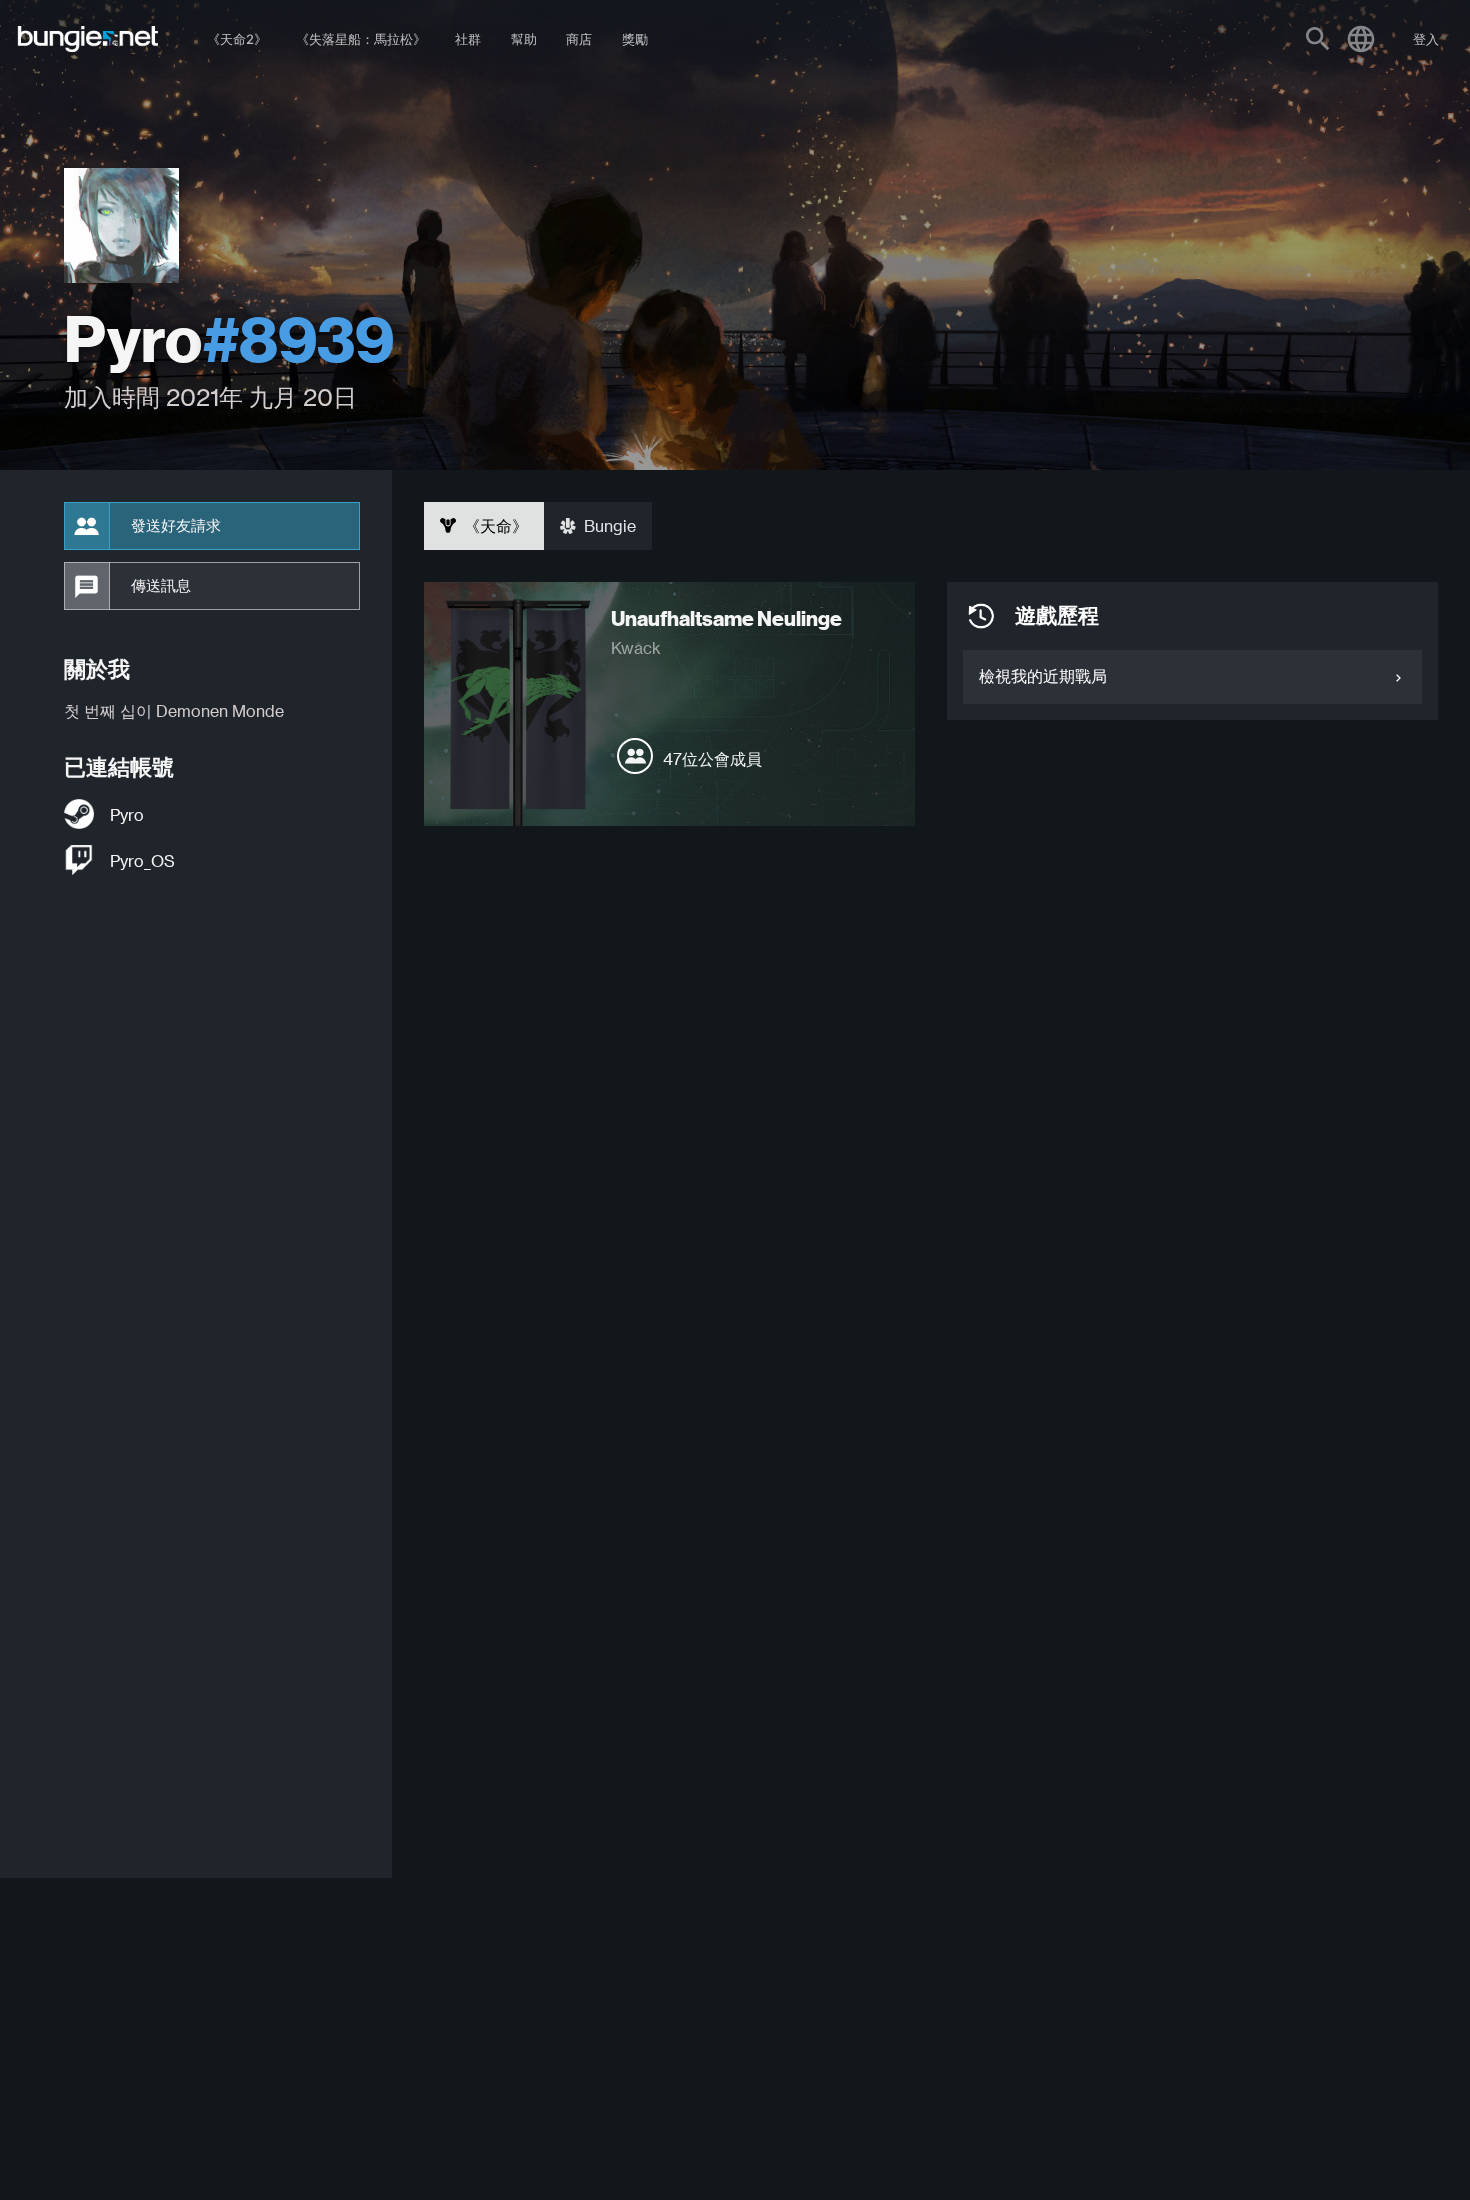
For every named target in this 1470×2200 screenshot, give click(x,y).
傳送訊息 (161, 586)
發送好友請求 (176, 526)
